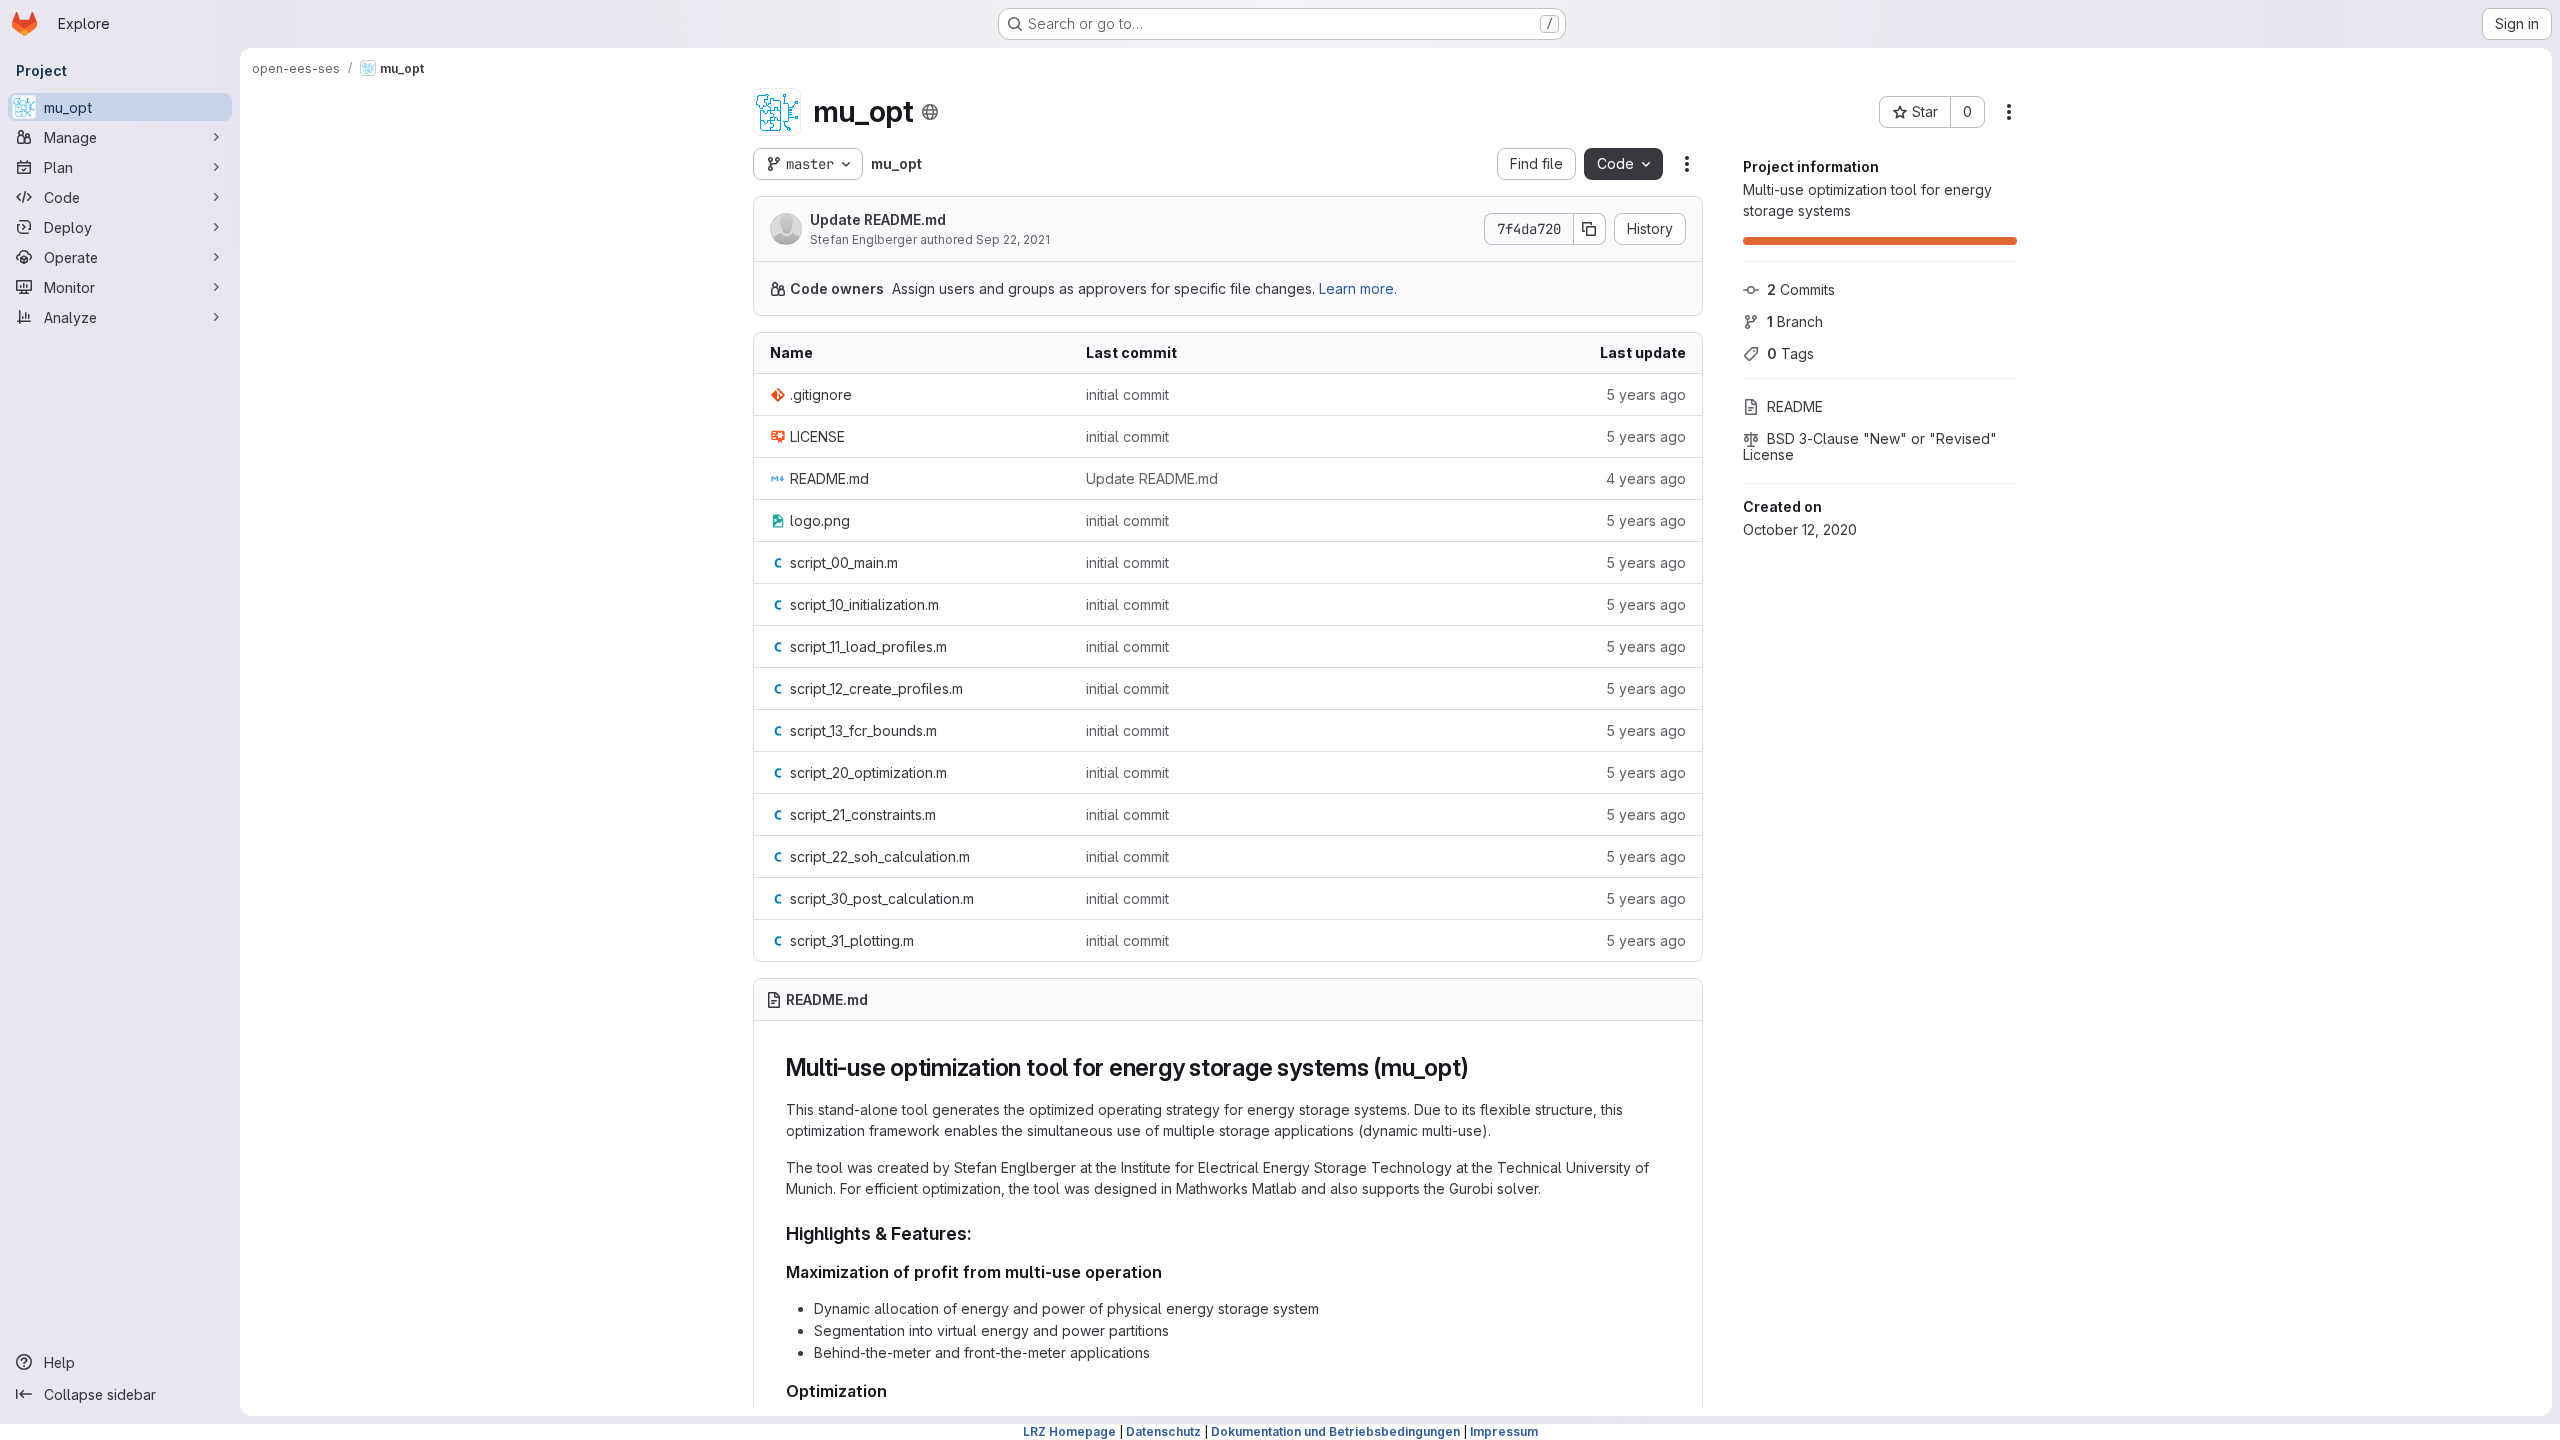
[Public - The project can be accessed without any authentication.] (930, 112)
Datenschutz (1163, 1431)
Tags (1790, 353)
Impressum (1504, 1431)
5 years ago (1646, 394)
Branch (1795, 321)
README (1795, 406)
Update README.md (878, 219)
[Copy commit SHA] (1590, 229)
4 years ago (1646, 478)
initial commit (1127, 394)
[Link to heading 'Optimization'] (896, 1391)
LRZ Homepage (1069, 1431)
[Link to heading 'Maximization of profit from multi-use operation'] (1171, 1272)
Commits (1801, 289)
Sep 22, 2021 (1013, 239)
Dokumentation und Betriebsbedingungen (1335, 1431)
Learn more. (1358, 288)
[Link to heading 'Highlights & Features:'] (982, 1233)
